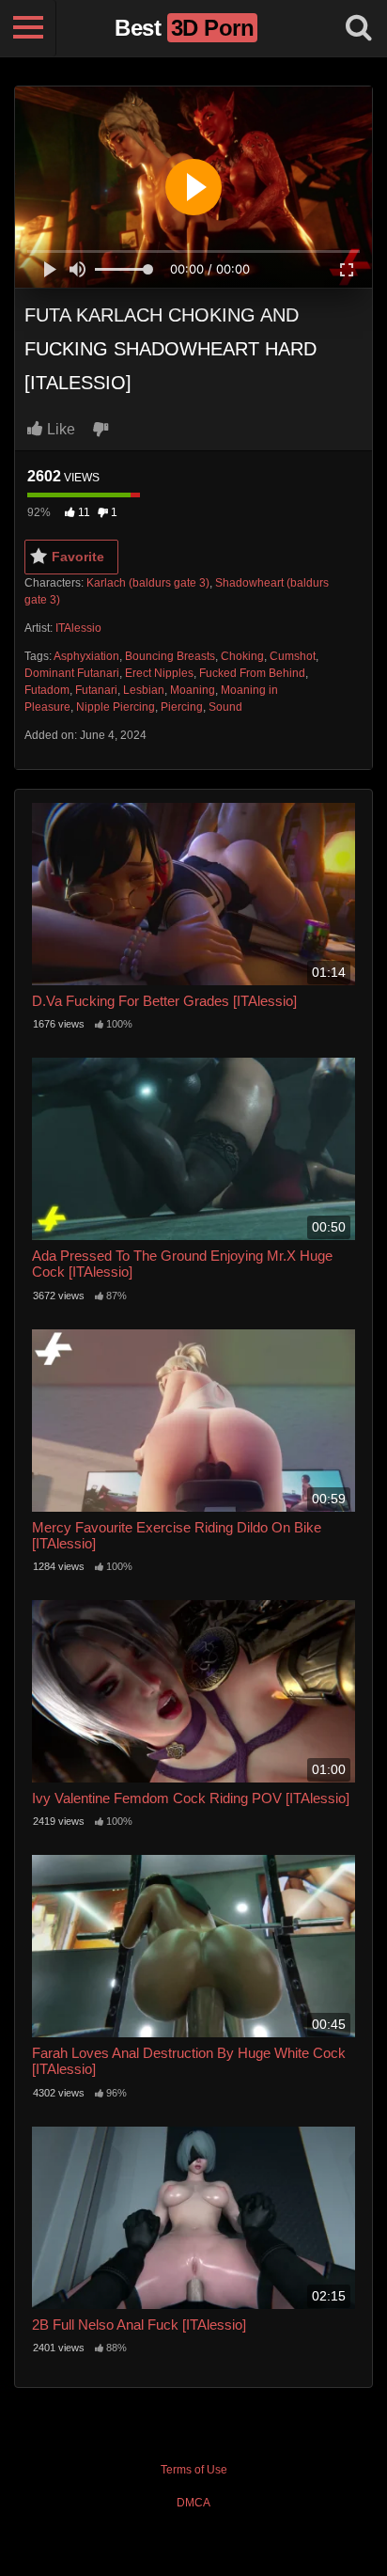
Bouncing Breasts (170, 656)
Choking (242, 656)
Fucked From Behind (252, 673)
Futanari (96, 690)
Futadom (47, 690)
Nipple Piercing (116, 707)
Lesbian (144, 690)
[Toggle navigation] (28, 28)
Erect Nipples (159, 673)
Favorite (78, 557)
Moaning (193, 690)
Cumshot (293, 656)
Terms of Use (194, 2470)
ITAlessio (78, 628)
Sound (225, 707)
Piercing (182, 707)
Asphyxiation (86, 656)
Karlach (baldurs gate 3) (148, 583)
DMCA (193, 2503)
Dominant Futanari (72, 673)
